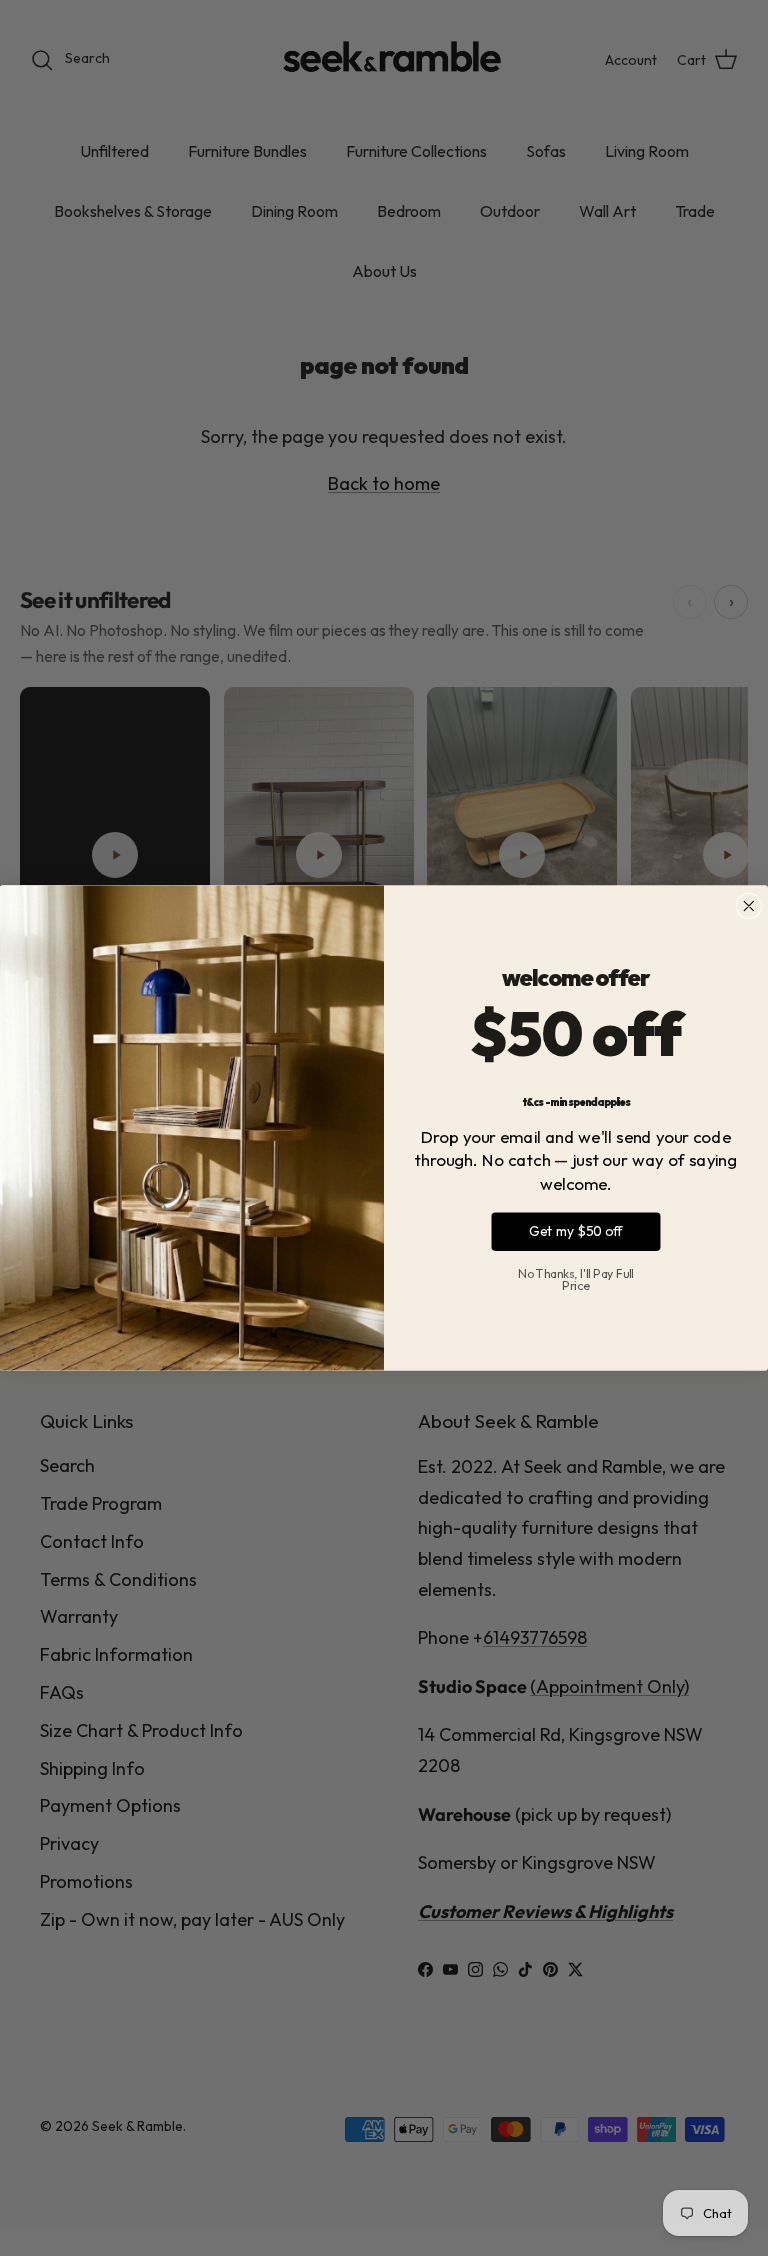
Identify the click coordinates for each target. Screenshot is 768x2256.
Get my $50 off (576, 1231)
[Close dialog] (748, 906)
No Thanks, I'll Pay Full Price (575, 1279)
